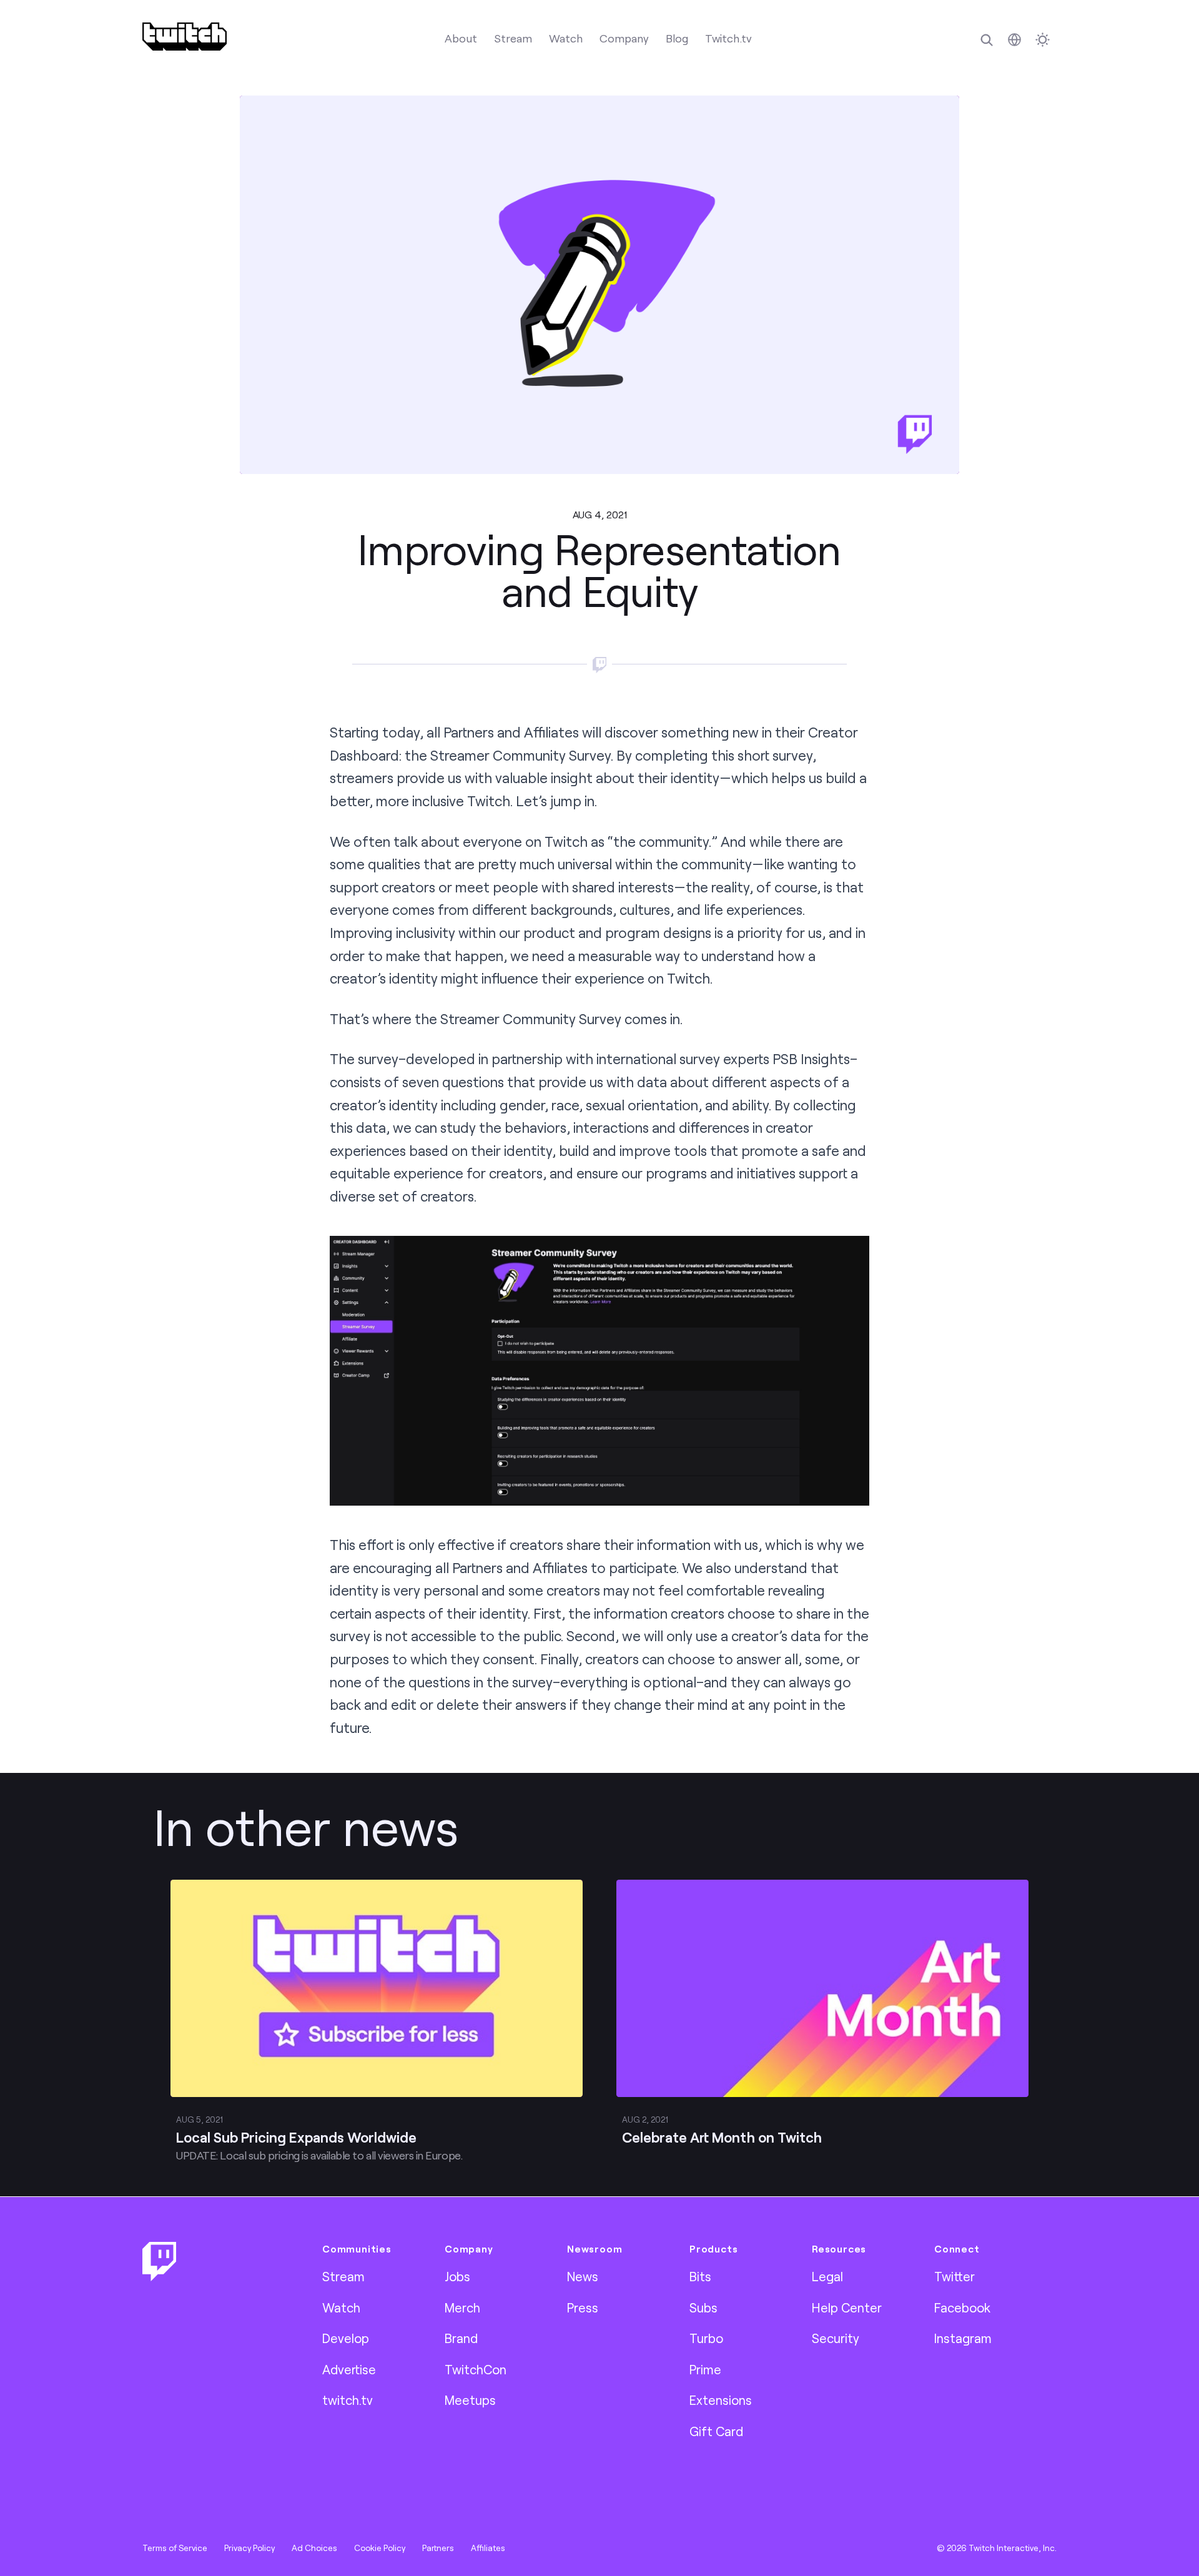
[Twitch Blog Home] (185, 37)
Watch (566, 38)
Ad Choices (314, 2548)
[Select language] (1014, 40)
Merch (462, 2307)
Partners (438, 2548)
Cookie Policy (380, 2548)
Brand (461, 2338)
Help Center (847, 2307)
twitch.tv (348, 2400)
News (583, 2276)
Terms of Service (175, 2548)
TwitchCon (476, 2369)
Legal (827, 2276)
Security (836, 2338)
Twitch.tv (728, 38)
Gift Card (716, 2431)
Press (583, 2307)
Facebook (962, 2307)
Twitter (955, 2276)
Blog (677, 38)
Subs (703, 2307)
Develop (346, 2338)
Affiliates (488, 2548)
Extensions (721, 2400)
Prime (705, 2369)
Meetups (470, 2400)
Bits (700, 2276)
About (461, 38)
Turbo (706, 2338)
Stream (513, 38)
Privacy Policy (249, 2548)
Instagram (963, 2338)
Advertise (349, 2369)
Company (624, 38)
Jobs (457, 2276)
